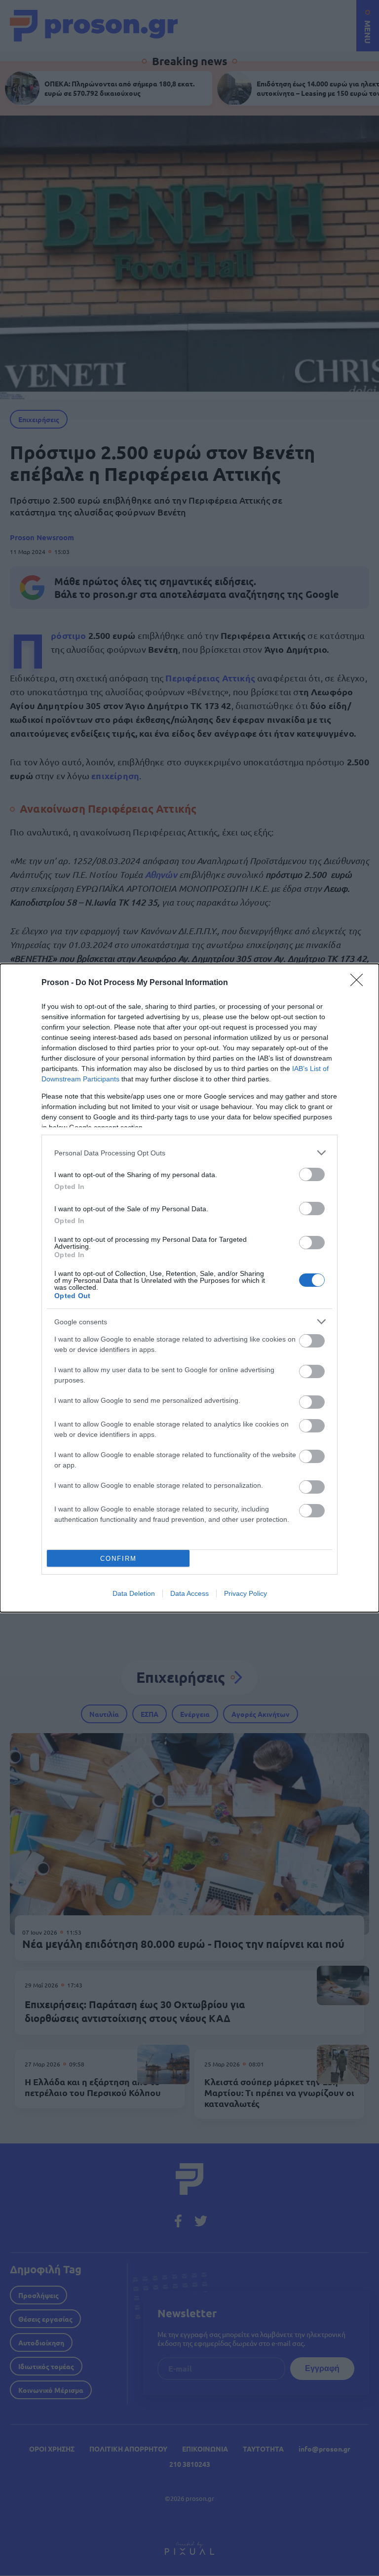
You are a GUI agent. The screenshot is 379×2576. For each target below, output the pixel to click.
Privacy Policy (246, 1593)
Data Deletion (134, 1593)
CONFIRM (118, 1559)
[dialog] (189, 1288)
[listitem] (189, 1153)
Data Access (189, 1593)
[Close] (360, 983)
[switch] (312, 1174)
